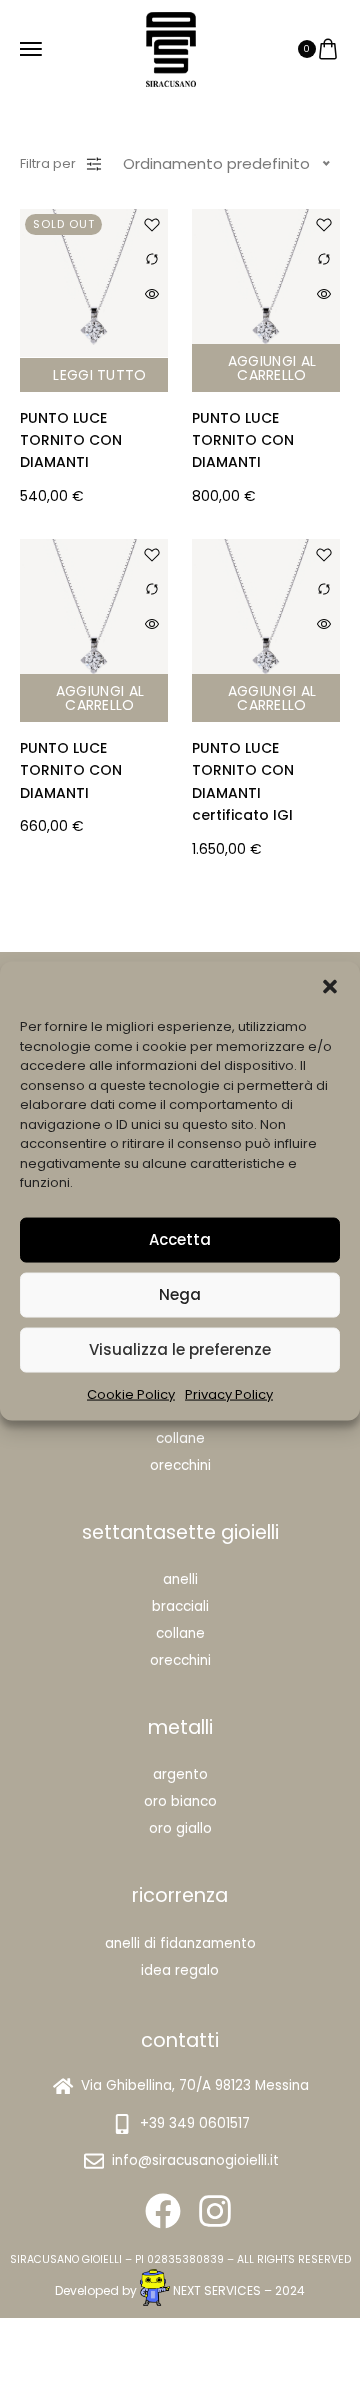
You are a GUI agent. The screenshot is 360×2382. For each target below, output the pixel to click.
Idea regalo (180, 1970)
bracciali (180, 1606)
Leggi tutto (99, 375)
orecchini (180, 1660)
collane (180, 1633)
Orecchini (180, 1465)
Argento (180, 1774)
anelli (180, 1579)
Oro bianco (180, 1801)
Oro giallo (180, 1828)
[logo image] (171, 47)
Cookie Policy (131, 1393)
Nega (180, 1294)
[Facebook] (163, 2211)
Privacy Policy (229, 1393)
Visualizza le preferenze (180, 1349)
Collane (180, 1438)
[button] (330, 987)
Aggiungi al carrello (272, 368)
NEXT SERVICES (217, 2290)
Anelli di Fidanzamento (180, 1943)
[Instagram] (215, 2211)
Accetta (180, 1239)
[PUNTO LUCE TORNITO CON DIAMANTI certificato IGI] (266, 613)
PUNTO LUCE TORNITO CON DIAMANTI (71, 440)
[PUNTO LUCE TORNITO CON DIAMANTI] (266, 283)
